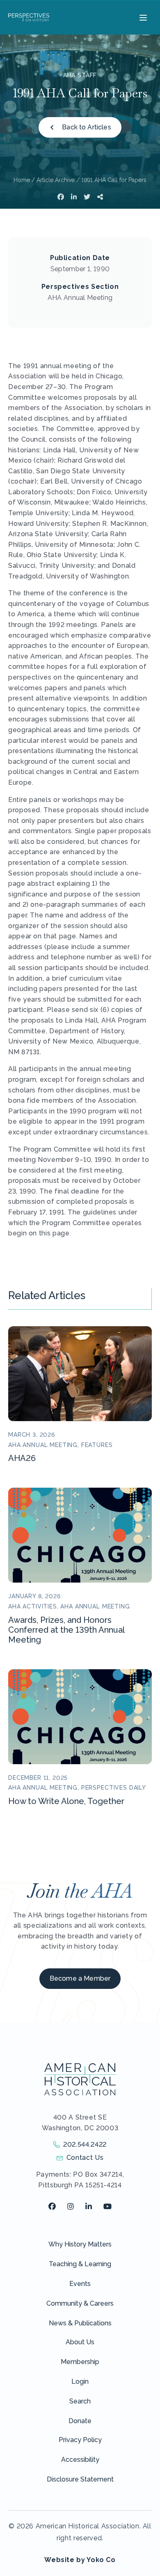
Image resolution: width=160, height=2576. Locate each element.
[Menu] (142, 17)
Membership (80, 2362)
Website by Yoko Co (80, 2560)
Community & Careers (80, 2303)
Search (80, 2401)
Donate (80, 2421)
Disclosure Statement (80, 2479)
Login (80, 2381)
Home (22, 180)
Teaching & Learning (80, 2264)
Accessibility (80, 2460)
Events (80, 2284)
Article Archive (56, 180)
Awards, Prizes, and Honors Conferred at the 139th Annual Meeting (66, 1630)
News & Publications (80, 2323)
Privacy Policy (80, 2440)
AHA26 (22, 1458)
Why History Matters (80, 2244)
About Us (80, 2342)
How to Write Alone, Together (66, 1801)
